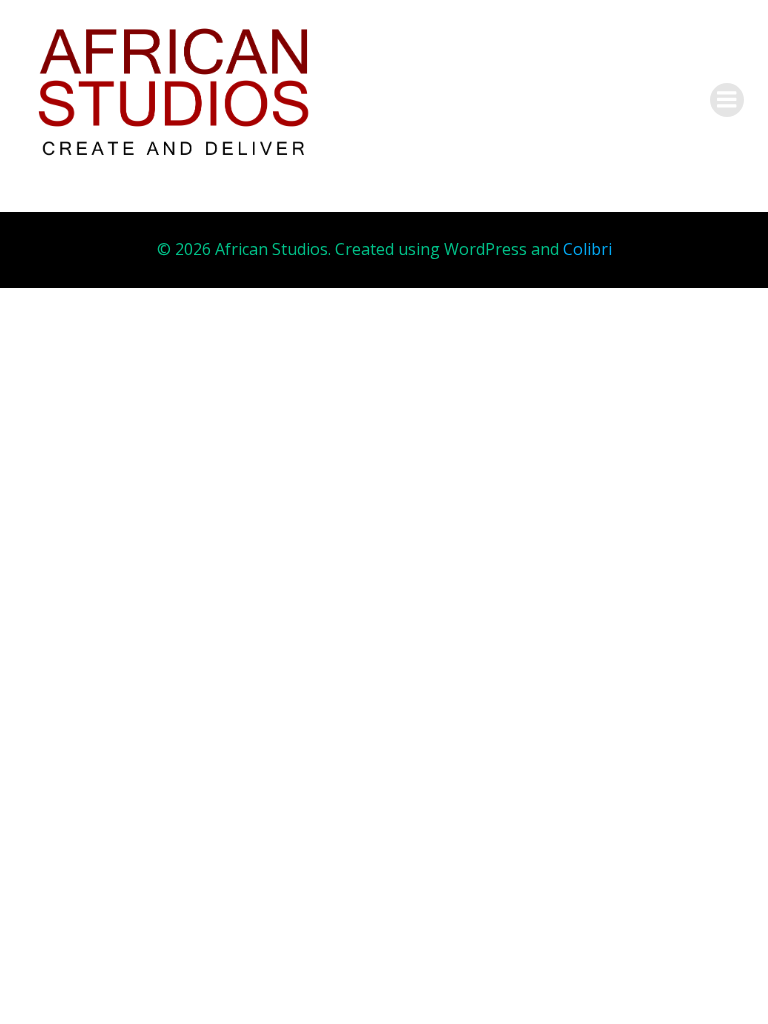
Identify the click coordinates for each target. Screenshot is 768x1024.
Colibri (587, 249)
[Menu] (727, 100)
